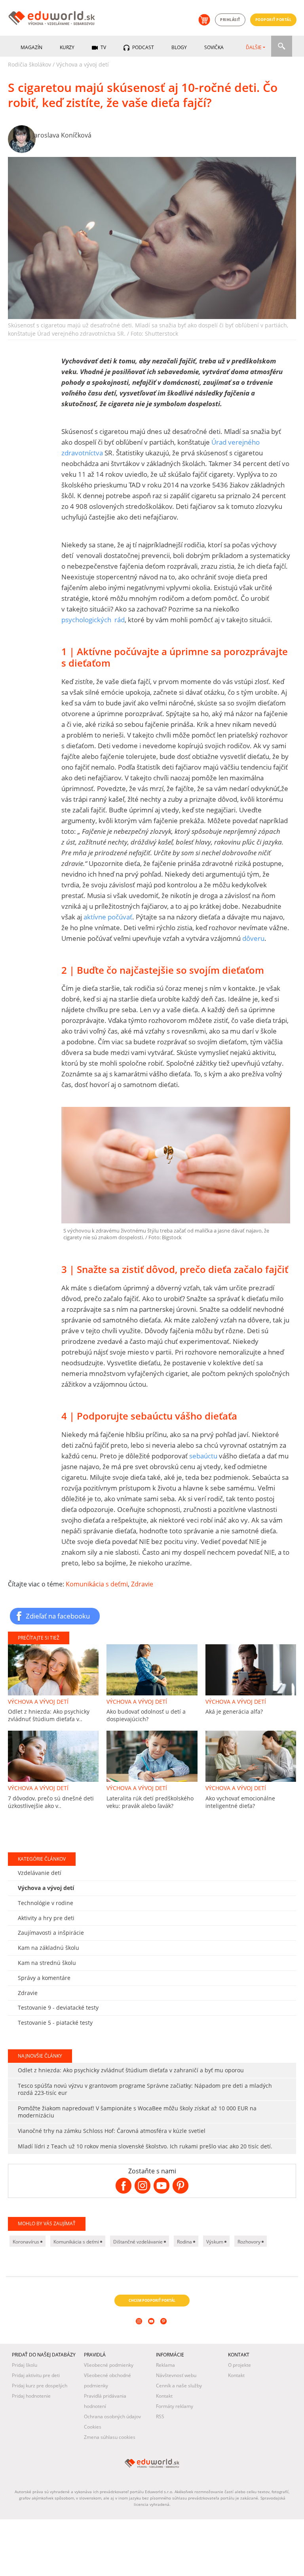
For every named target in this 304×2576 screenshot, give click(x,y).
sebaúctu (203, 1456)
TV (103, 47)
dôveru (253, 938)
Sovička (214, 47)
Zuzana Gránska (56, 1906)
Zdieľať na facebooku (58, 1616)
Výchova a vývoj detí (83, 64)
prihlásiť (230, 20)
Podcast (142, 47)
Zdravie (142, 1584)
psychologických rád (93, 620)
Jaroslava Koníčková (62, 135)
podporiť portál (274, 20)
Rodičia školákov (29, 64)
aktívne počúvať (108, 917)
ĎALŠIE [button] (254, 47)
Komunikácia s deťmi (97, 1584)
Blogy (179, 47)
